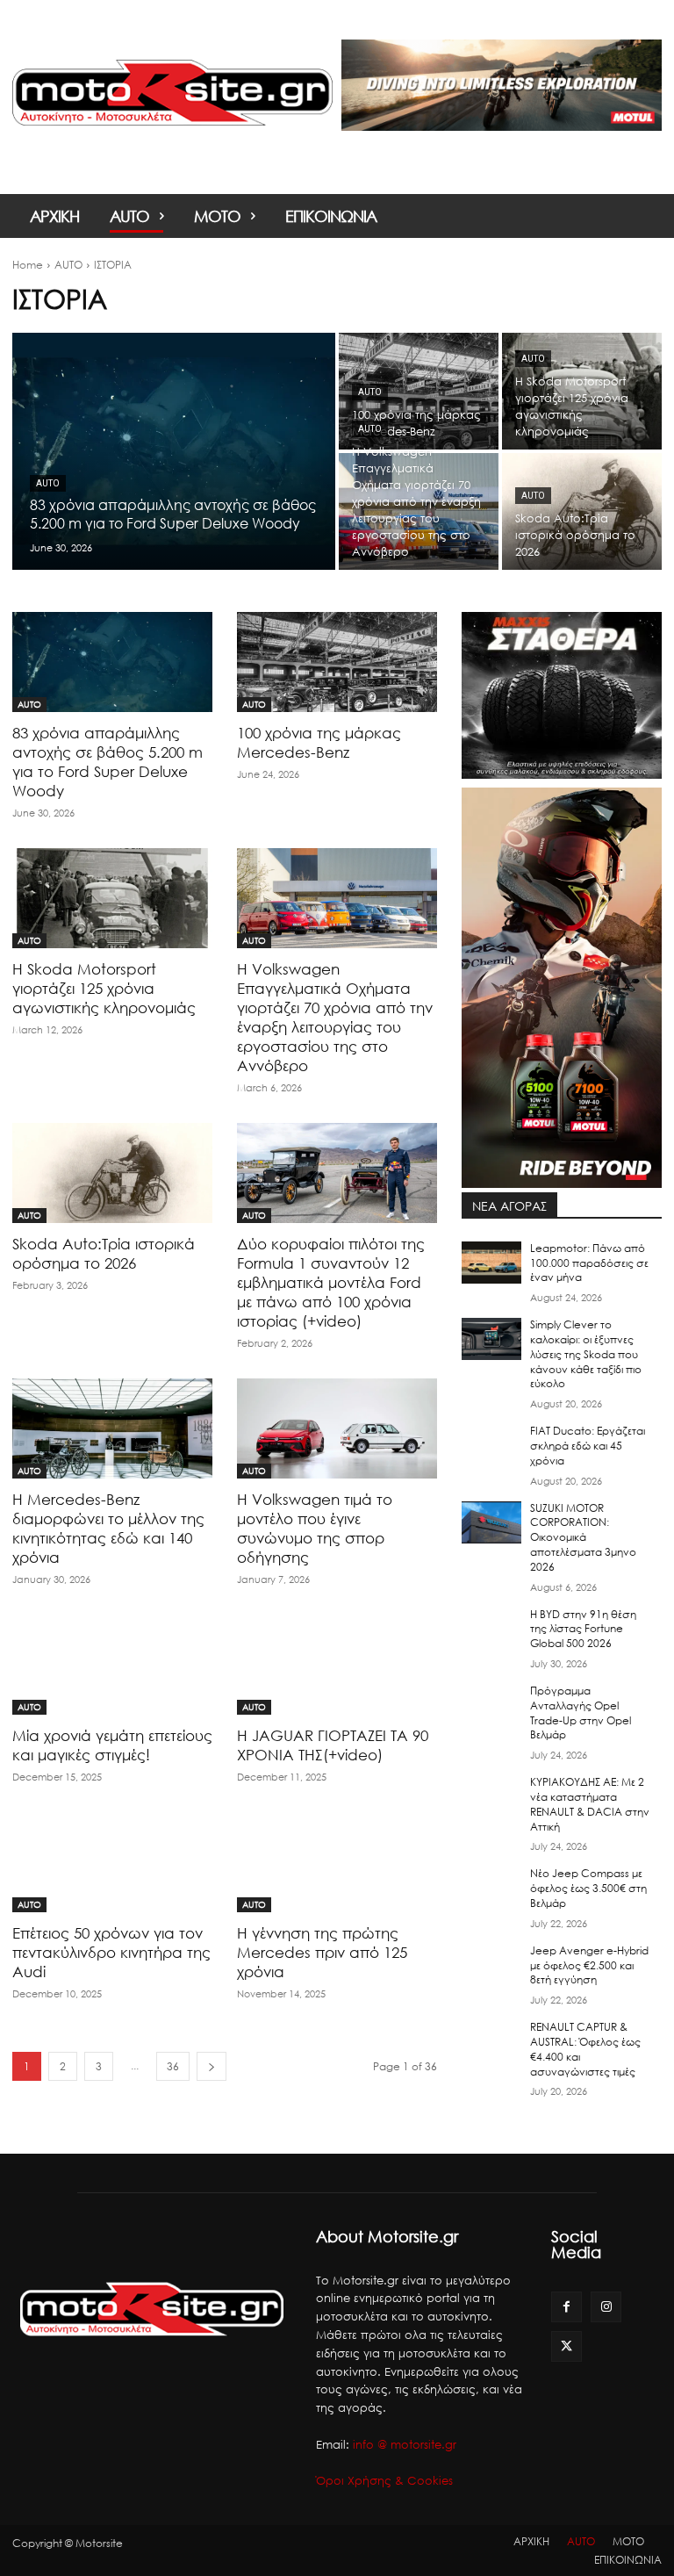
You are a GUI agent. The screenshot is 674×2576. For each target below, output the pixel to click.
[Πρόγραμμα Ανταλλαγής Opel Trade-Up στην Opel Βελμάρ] (491, 1705)
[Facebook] (566, 2307)
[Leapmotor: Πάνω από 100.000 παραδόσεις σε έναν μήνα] (491, 1263)
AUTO (68, 265)
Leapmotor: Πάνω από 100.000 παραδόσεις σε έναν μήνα (589, 1263)
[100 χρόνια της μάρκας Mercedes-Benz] (419, 391)
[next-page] (212, 2066)
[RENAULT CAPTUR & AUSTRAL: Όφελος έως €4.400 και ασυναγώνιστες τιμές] (491, 2041)
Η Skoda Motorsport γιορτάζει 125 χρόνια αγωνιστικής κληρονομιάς (104, 988)
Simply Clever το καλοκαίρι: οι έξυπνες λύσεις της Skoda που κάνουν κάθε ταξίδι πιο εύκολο (586, 1354)
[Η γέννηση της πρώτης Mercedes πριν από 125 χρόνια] (337, 1862)
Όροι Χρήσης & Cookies (384, 2480)
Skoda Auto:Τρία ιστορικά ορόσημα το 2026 (104, 1253)
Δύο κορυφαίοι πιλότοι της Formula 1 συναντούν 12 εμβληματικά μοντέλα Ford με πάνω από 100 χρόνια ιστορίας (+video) (331, 1282)
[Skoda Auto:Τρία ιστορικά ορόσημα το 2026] (582, 511)
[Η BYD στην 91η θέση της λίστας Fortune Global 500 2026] (491, 1629)
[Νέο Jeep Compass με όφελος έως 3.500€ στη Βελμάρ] (491, 1888)
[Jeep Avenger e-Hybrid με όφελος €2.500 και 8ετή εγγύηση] (491, 1965)
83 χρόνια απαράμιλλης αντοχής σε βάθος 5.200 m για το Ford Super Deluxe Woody (108, 762)
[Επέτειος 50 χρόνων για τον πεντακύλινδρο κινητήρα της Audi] (112, 1862)
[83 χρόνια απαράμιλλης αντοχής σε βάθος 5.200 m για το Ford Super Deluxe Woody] (174, 451)
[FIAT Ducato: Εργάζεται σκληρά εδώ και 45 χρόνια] (491, 1445)
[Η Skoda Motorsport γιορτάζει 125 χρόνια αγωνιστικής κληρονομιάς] (582, 391)
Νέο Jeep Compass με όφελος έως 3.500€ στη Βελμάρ (588, 1888)
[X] (566, 2346)
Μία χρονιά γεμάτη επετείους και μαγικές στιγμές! (112, 1745)
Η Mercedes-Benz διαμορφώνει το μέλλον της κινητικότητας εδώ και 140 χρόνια (108, 1528)
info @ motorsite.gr (405, 2444)
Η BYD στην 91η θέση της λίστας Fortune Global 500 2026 (583, 1629)
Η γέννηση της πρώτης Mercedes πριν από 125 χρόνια (322, 1952)
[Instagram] (606, 2307)
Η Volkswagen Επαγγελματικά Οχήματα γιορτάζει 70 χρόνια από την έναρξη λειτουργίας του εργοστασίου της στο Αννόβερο (335, 1017)
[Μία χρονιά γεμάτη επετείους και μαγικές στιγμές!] (112, 1665)
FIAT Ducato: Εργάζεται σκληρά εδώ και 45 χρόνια (588, 1446)
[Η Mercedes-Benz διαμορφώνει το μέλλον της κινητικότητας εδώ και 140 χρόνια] (112, 1428)
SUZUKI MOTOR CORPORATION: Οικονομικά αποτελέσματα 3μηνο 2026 (583, 1537)
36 (173, 2066)
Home (28, 265)
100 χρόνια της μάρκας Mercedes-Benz (319, 742)
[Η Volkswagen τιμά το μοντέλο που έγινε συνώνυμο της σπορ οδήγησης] (337, 1428)
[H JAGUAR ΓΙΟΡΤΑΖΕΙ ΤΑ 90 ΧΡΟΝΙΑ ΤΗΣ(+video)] (337, 1665)
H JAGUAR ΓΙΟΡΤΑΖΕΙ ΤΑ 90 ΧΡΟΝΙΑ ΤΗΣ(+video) (333, 1745)
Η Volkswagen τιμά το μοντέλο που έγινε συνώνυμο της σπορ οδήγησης (315, 1528)
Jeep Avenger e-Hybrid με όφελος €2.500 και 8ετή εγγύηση (589, 1965)
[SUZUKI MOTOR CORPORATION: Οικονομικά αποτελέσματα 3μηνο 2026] (491, 1522)
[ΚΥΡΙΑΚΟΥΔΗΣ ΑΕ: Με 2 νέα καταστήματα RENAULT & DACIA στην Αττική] (491, 1796)
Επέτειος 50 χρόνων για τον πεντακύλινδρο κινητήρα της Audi (111, 1952)
